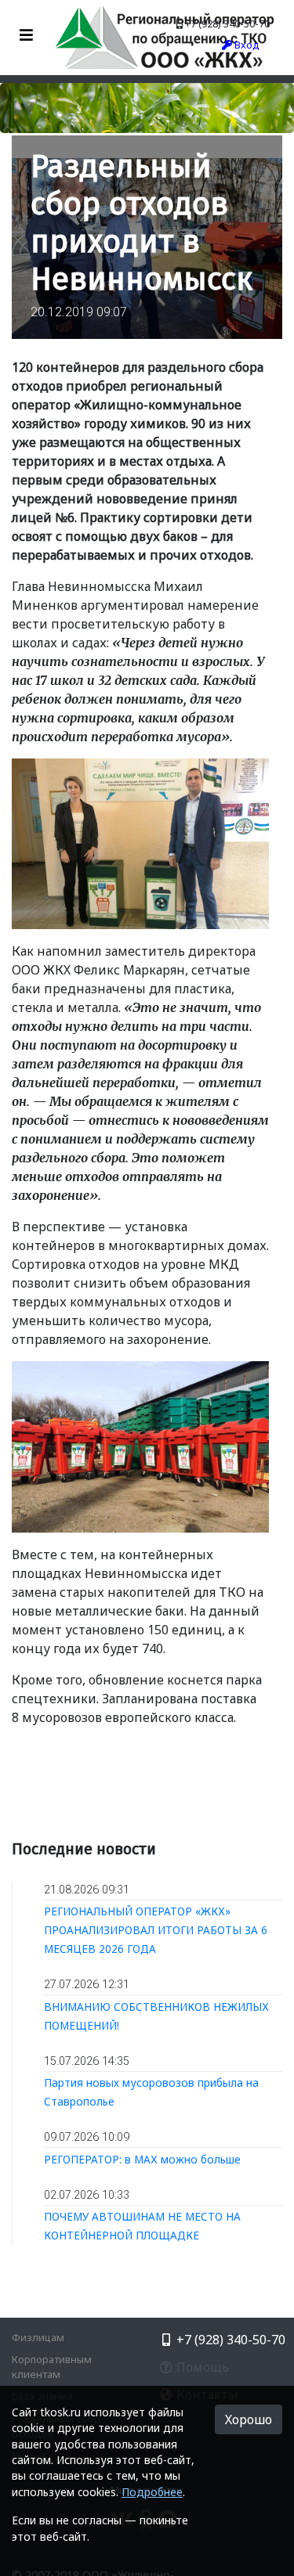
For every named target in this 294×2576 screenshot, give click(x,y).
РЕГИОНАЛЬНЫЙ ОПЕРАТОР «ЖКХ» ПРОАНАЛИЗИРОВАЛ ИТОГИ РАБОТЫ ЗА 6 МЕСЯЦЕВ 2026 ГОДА (156, 1930)
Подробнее (152, 2492)
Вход (246, 45)
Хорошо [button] (249, 2419)
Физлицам (38, 2337)
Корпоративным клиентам (52, 2367)
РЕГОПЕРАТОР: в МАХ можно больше (142, 2159)
